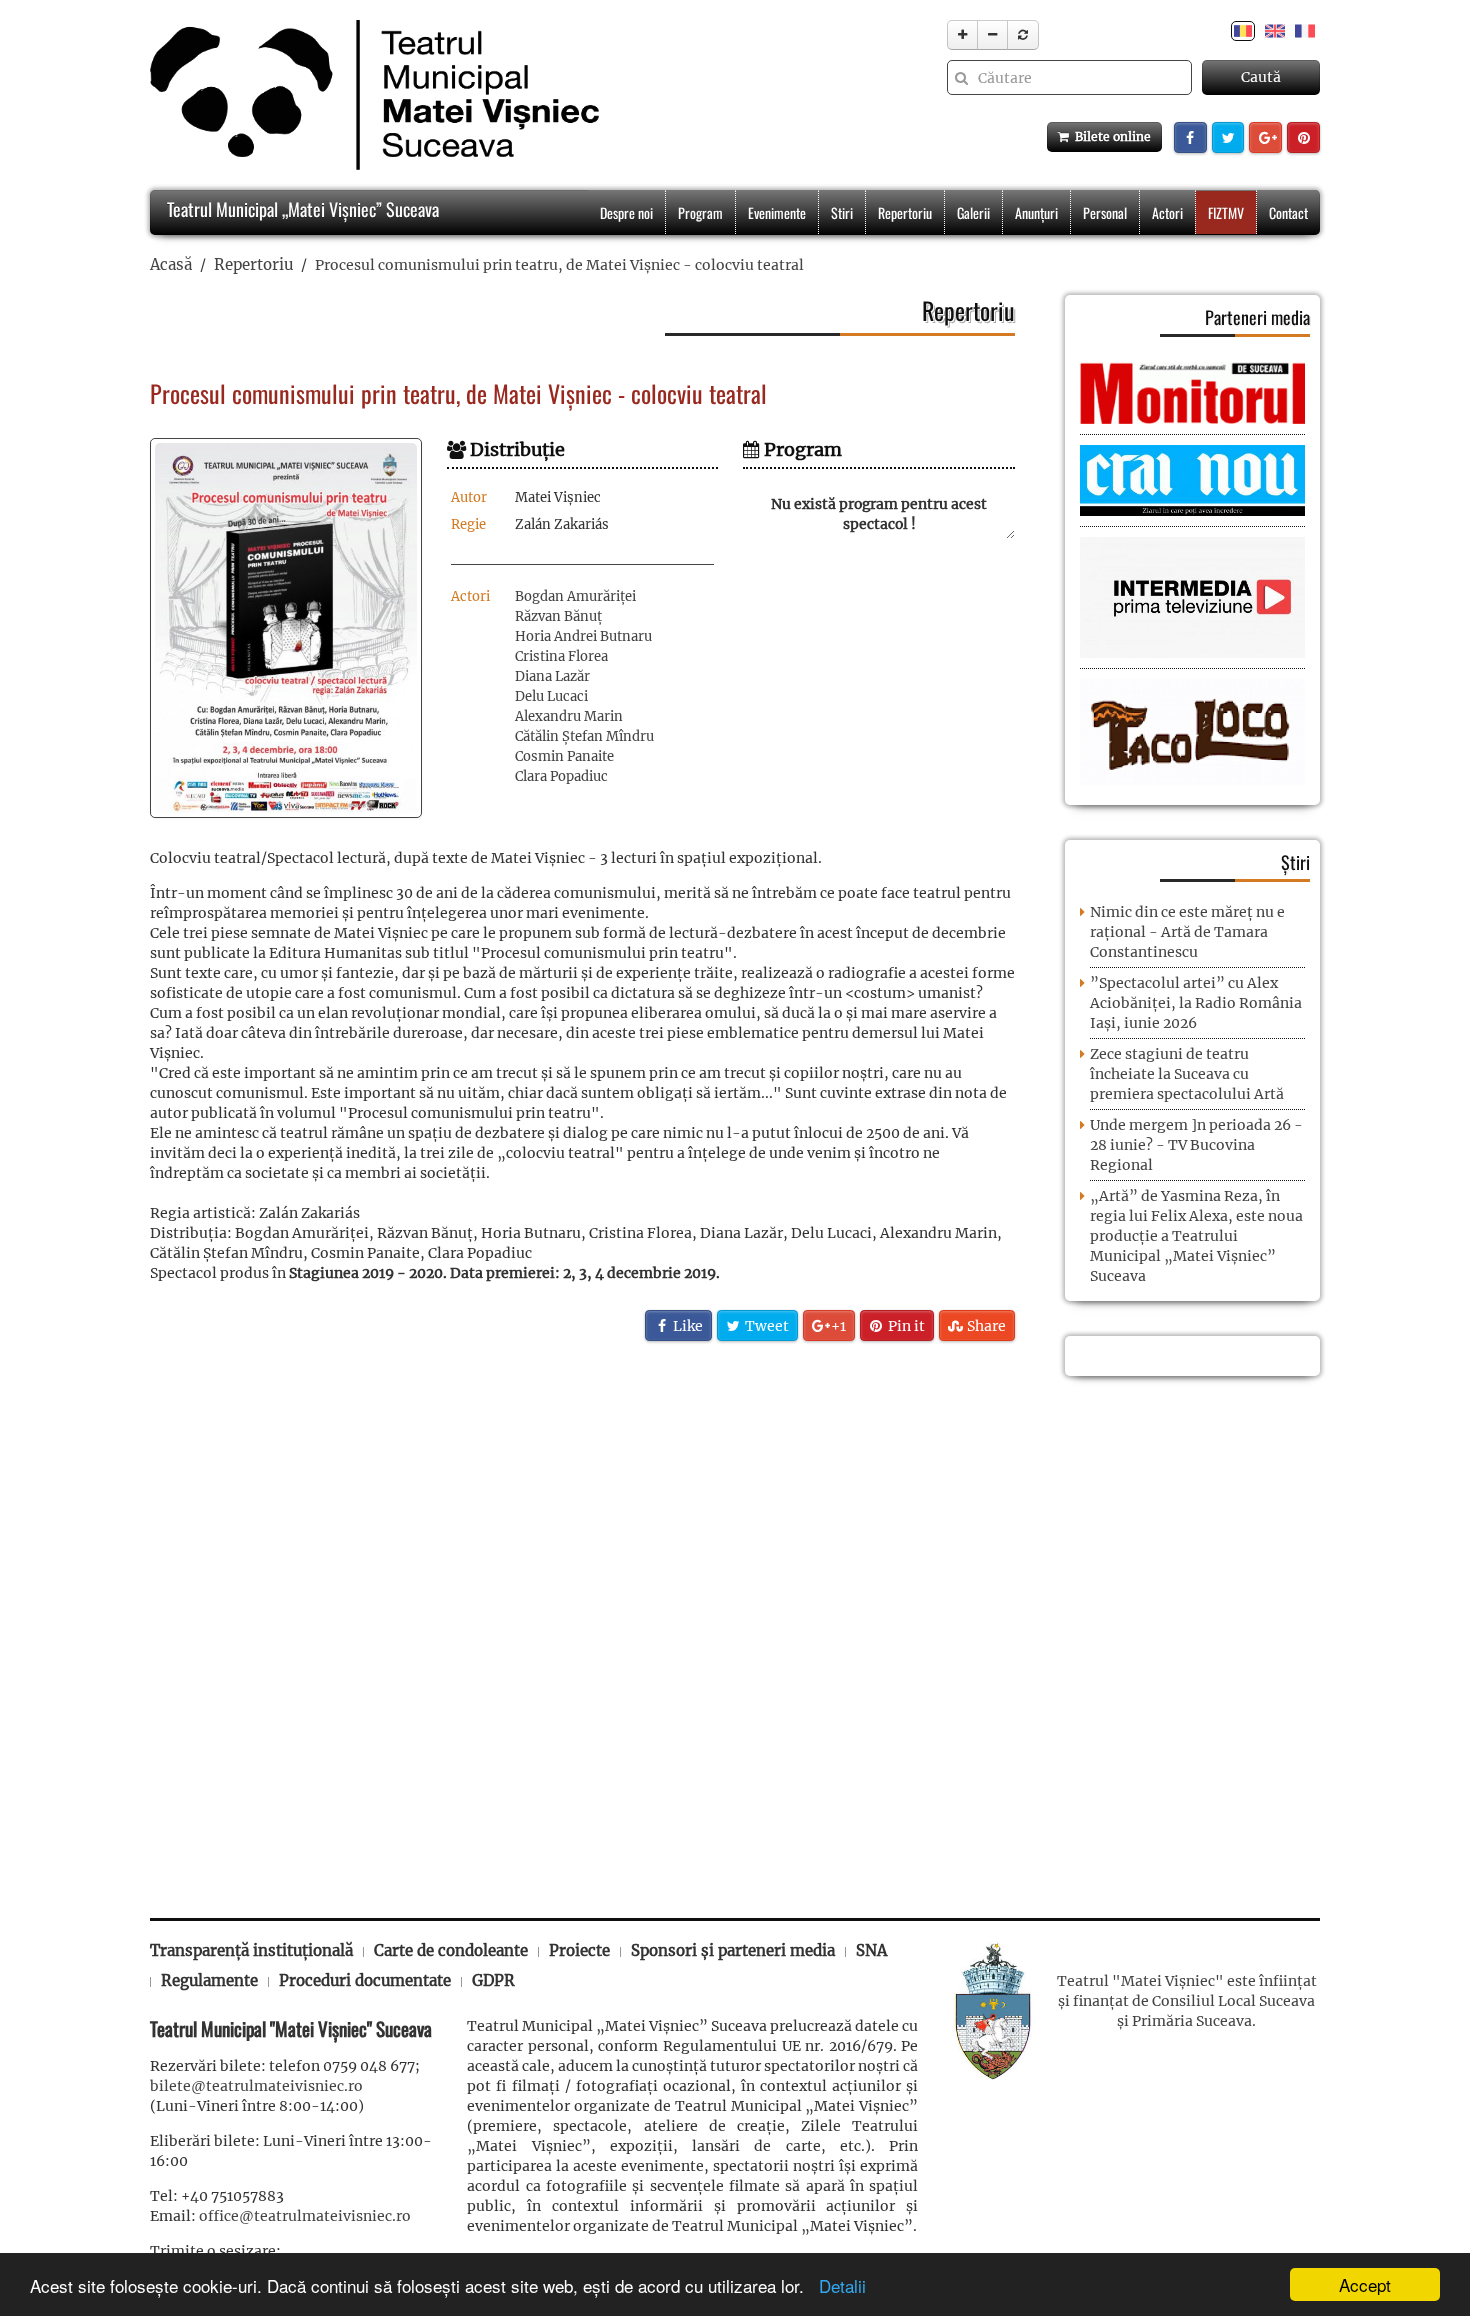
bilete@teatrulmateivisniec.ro (256, 2086)
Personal (1105, 212)
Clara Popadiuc (561, 776)
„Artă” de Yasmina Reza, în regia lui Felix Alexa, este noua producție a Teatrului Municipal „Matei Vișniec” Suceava (1196, 1236)
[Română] (1243, 30)
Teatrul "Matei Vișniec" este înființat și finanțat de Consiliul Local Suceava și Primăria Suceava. (1187, 2001)
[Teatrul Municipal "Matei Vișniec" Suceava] (369, 95)
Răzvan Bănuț (558, 616)
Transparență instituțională (251, 1950)
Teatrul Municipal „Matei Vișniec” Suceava (301, 209)
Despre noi (626, 212)
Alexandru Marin (569, 716)
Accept (1365, 2284)
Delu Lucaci (551, 696)
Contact (1288, 212)
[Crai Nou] (1192, 479)
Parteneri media (1257, 317)
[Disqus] (582, 1618)
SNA (871, 1950)
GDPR (493, 1980)
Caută (1261, 77)
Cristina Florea (561, 656)
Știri (1295, 862)
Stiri (842, 212)
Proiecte (579, 1950)
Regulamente (209, 1980)
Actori (1167, 212)
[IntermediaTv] (1192, 597)
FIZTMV (1226, 212)
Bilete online (1110, 136)
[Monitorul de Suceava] (1192, 392)
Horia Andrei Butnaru (583, 636)
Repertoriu (905, 212)
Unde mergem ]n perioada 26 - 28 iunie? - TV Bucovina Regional (1196, 1145)
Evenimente (777, 212)
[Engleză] (1275, 30)
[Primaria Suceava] (993, 2010)
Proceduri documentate (365, 1980)
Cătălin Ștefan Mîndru (584, 736)
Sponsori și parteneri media (733, 1950)
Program (700, 212)
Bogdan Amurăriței (575, 596)
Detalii (837, 2285)
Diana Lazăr (552, 676)
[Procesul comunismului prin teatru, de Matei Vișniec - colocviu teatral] (286, 628)
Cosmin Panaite (564, 756)
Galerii (973, 212)
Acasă (171, 264)
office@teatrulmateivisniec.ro (305, 2216)
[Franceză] (1305, 30)
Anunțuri (1036, 212)
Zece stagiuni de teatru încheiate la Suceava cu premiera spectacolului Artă (1187, 1074)
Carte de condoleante (451, 1950)
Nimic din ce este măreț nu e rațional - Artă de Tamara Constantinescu (1187, 932)
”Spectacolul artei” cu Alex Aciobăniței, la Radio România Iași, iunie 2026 (1196, 1003)
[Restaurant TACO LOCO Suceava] (1192, 731)
